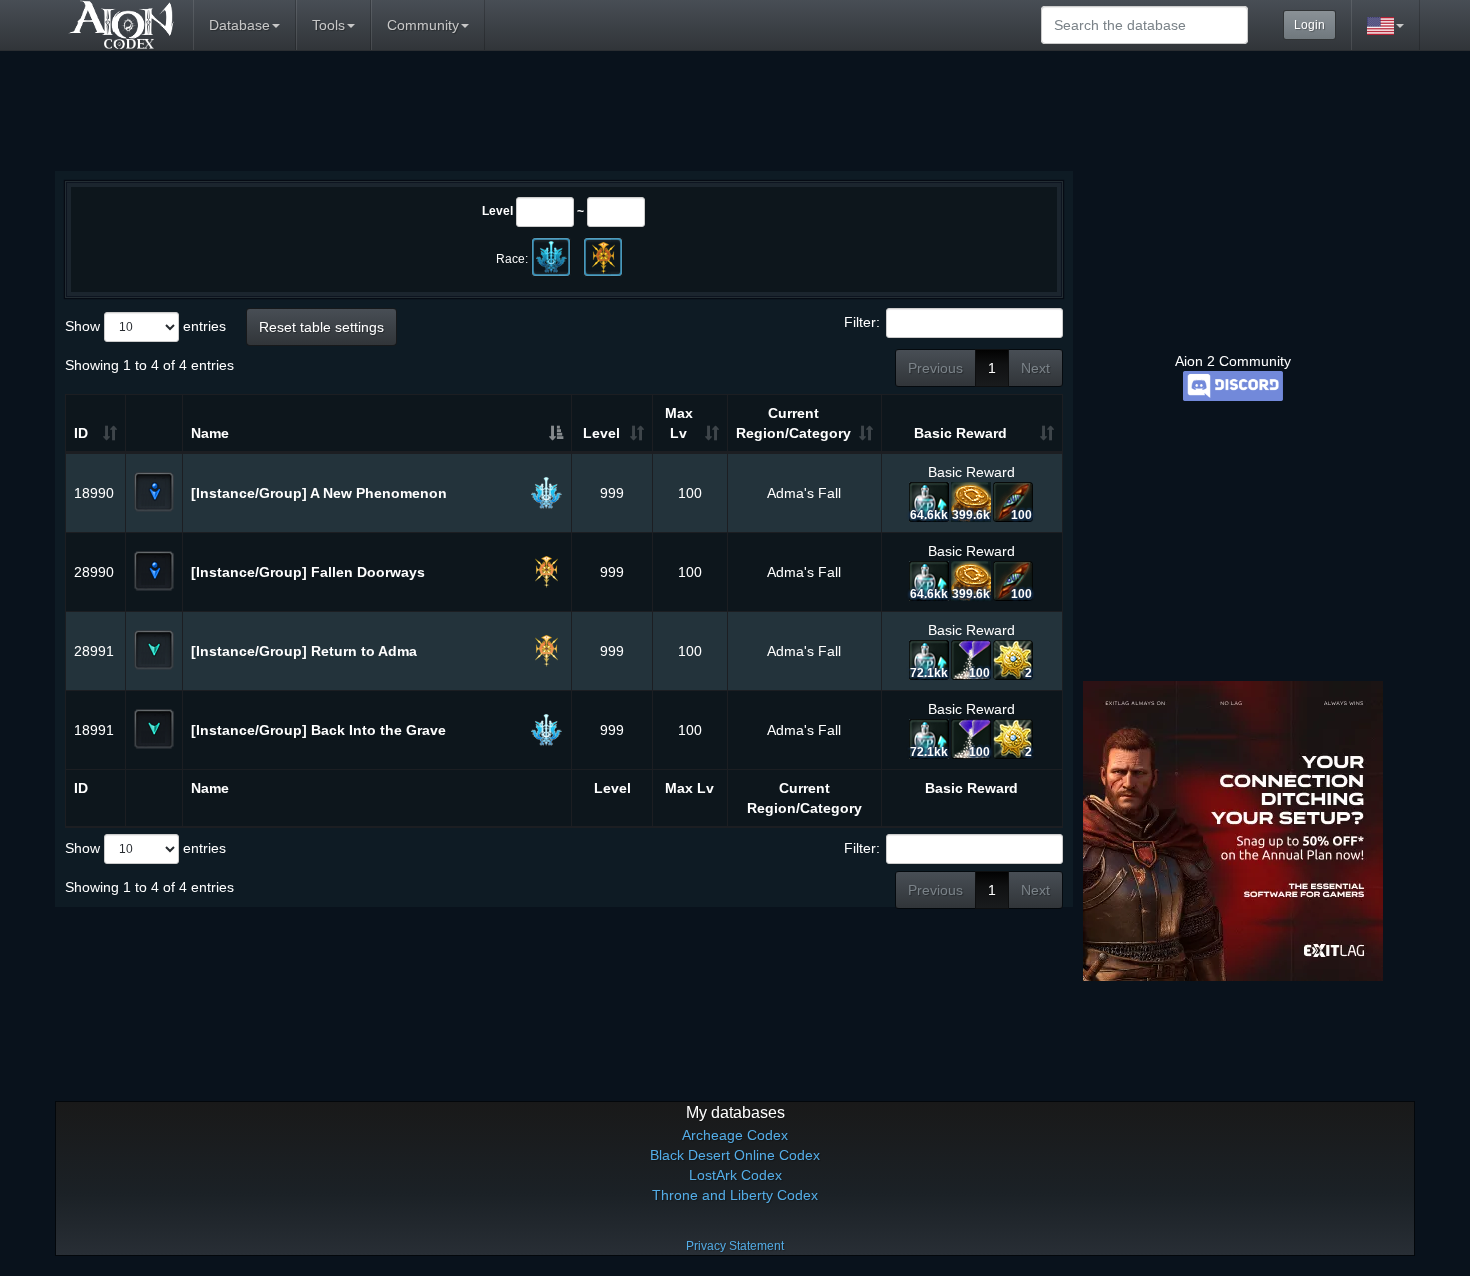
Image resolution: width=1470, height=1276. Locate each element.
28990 (94, 572)
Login (1309, 25)
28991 (94, 651)
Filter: (862, 322)
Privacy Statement (735, 1246)
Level (497, 211)
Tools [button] (328, 25)
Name (210, 433)
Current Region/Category (793, 423)
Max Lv (679, 423)
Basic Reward (960, 433)
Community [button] (423, 25)
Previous (935, 368)
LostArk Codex (735, 1175)
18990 (94, 493)
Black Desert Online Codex (735, 1155)
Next (1035, 368)
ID (81, 433)
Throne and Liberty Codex (735, 1195)
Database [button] (239, 25)
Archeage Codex (735, 1135)
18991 (94, 730)
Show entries (145, 326)
